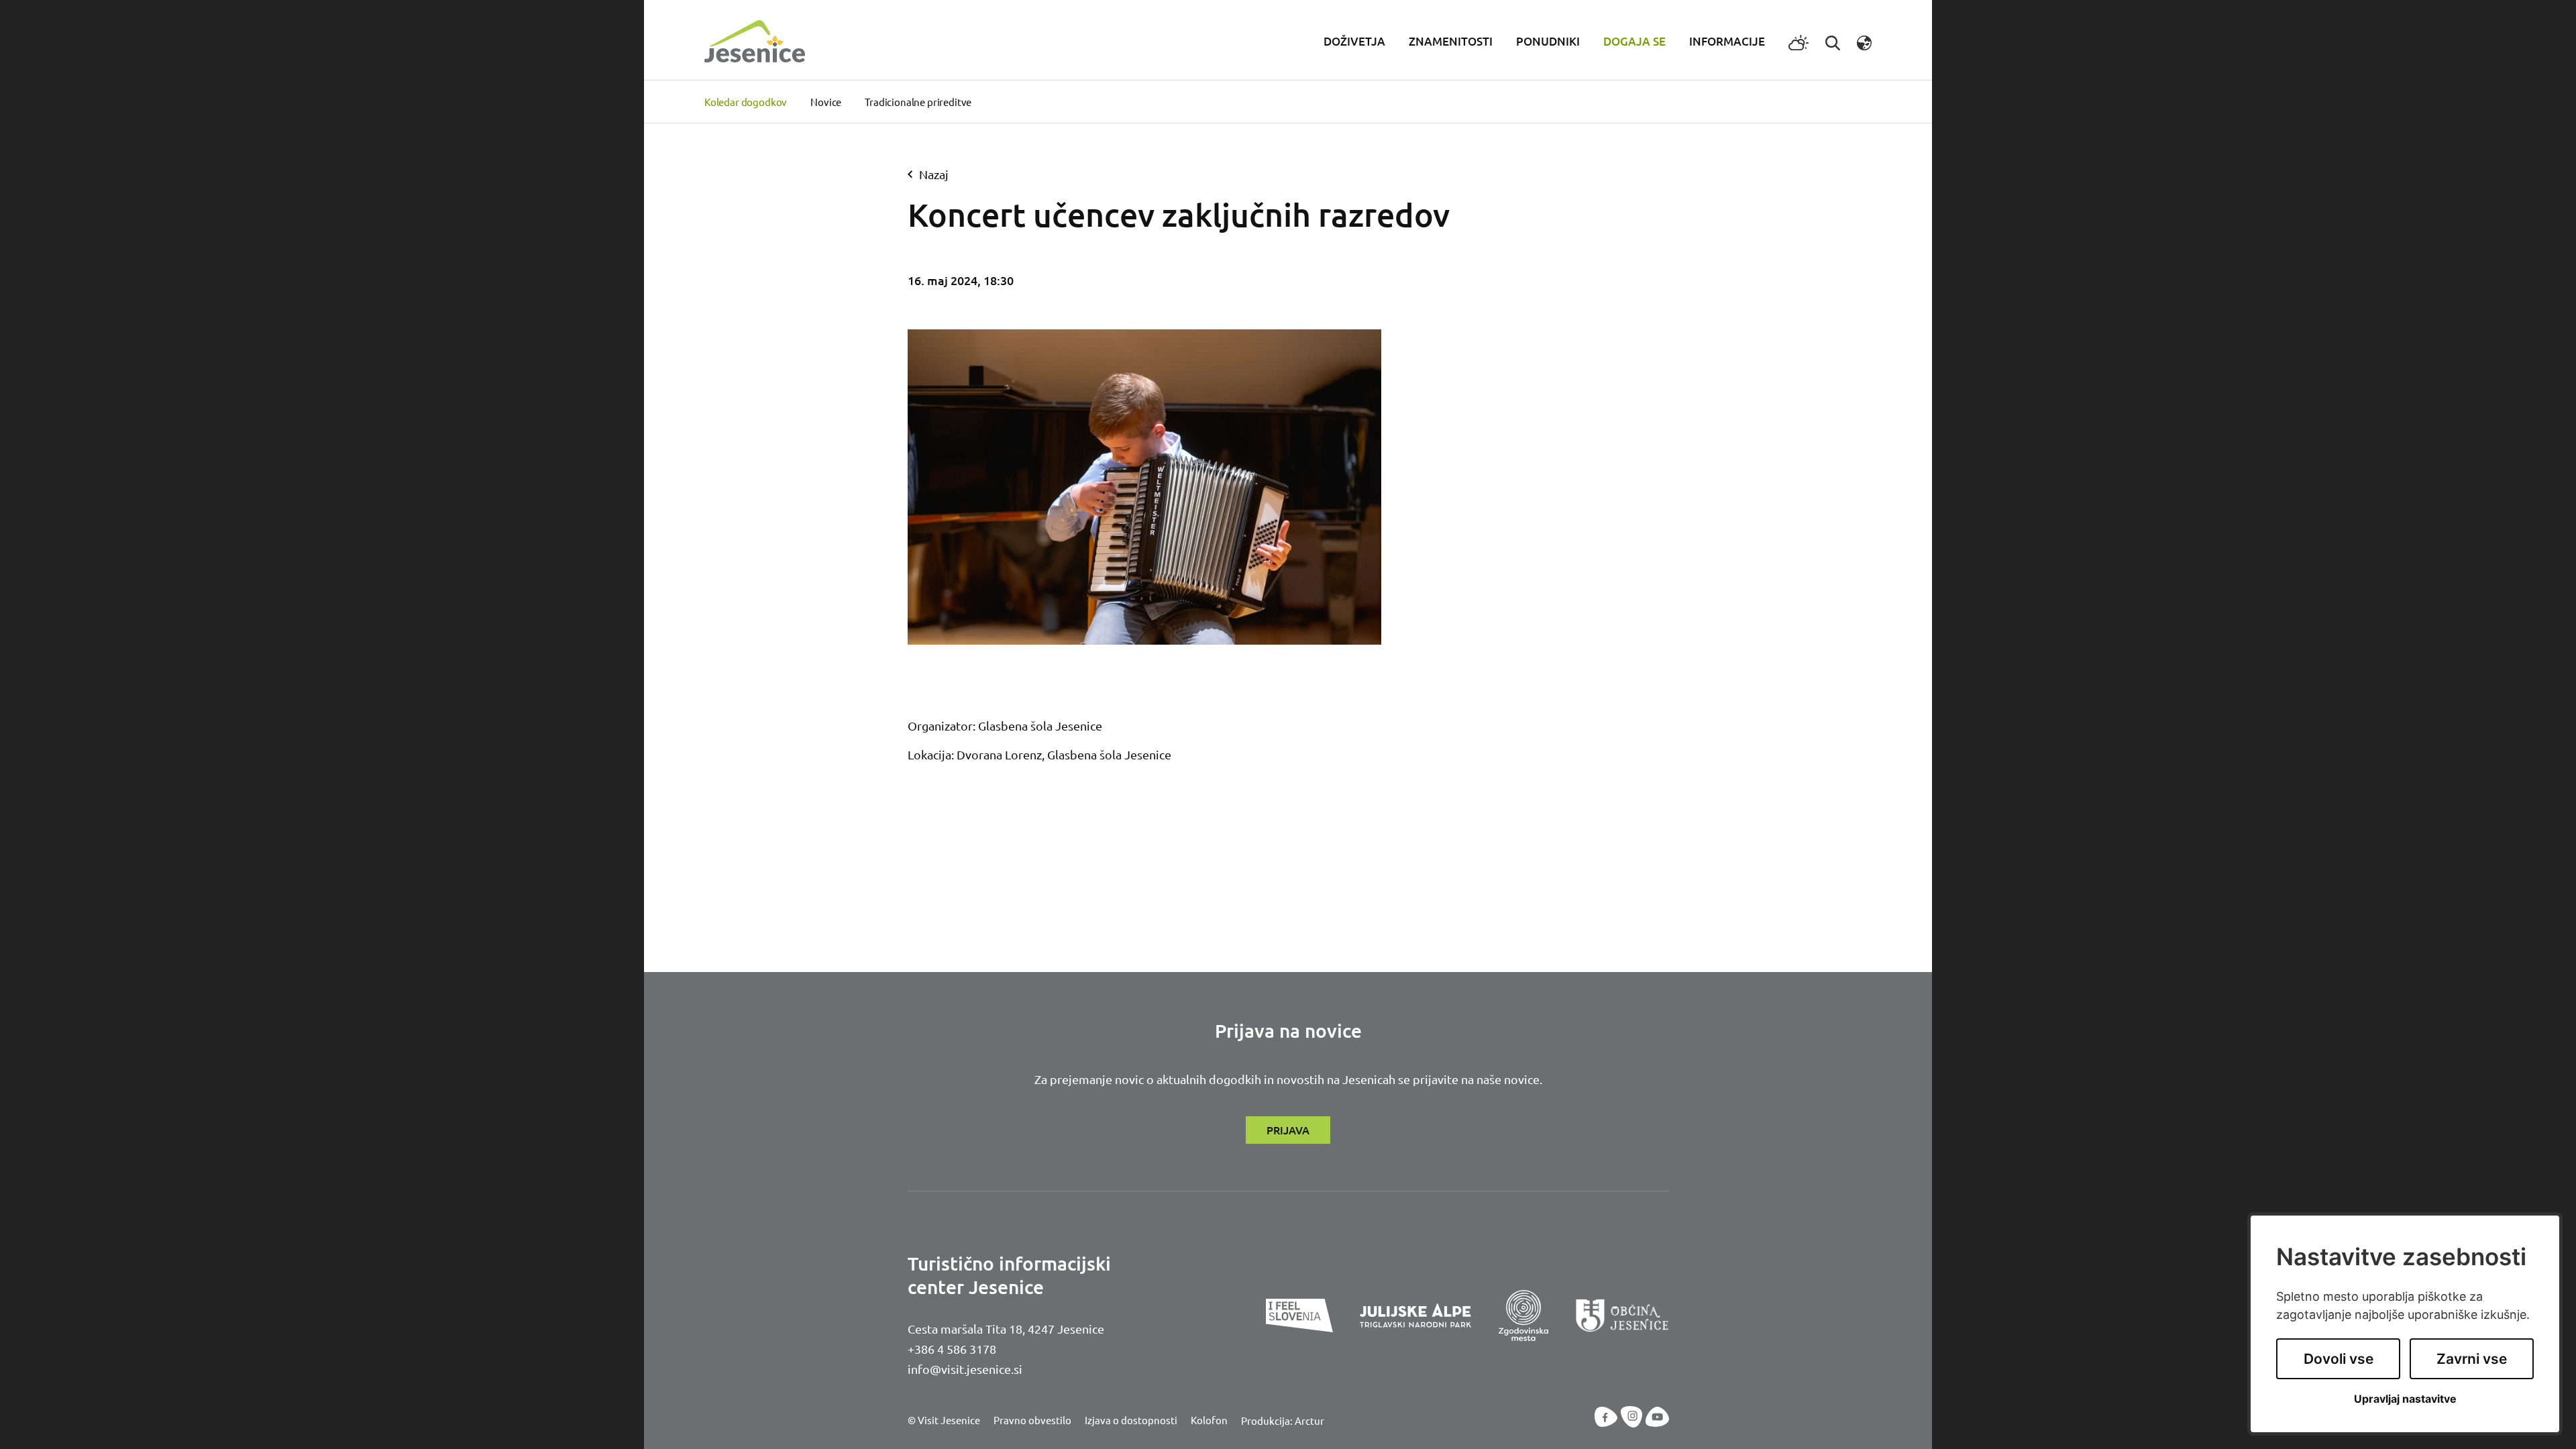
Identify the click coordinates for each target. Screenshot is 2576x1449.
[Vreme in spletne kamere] (1799, 42)
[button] (1864, 41)
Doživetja (1354, 41)
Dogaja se (1634, 41)
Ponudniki (1548, 41)
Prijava (1288, 1130)
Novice (826, 102)
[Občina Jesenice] (1622, 1316)
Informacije (1727, 41)
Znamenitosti (1451, 41)
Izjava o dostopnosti (1131, 1420)
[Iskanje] (1833, 41)
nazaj (934, 174)
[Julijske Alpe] (1415, 1316)
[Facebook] (1606, 1417)
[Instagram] (1632, 1417)
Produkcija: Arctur (1283, 1420)
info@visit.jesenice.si (965, 1369)
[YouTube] (1657, 1417)
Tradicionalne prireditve (918, 102)
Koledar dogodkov (746, 102)
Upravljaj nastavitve (2405, 1399)
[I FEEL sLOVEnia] (1299, 1316)
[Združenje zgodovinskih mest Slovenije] (1523, 1316)
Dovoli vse (2339, 1359)
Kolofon (1209, 1420)
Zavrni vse (2472, 1359)
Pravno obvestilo (1032, 1420)
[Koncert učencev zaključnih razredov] (1145, 487)
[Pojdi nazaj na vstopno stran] (755, 39)
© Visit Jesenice (944, 1420)
